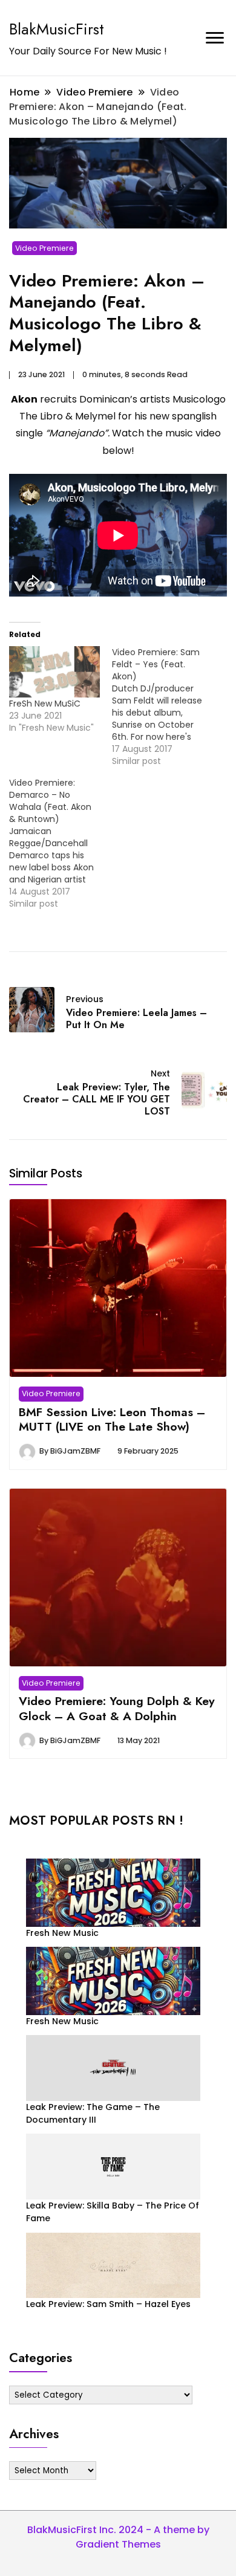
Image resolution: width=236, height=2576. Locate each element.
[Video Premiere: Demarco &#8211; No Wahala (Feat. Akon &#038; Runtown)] (61, 843)
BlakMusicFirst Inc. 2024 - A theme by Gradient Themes (118, 2537)
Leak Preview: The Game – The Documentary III (93, 2113)
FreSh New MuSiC (45, 704)
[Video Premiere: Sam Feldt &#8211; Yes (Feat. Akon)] (163, 707)
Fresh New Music (62, 1933)
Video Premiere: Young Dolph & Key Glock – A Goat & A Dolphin (117, 1708)
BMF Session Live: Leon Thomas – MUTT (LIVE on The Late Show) (112, 1419)
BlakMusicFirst (57, 29)
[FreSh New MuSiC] (54, 672)
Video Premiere (44, 248)
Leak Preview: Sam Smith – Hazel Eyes (108, 2304)
